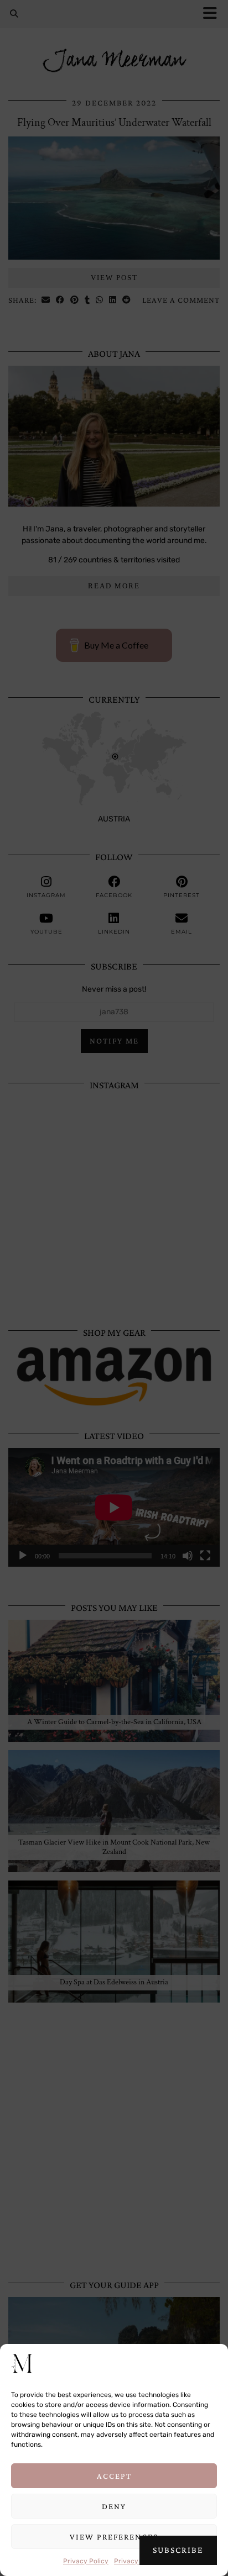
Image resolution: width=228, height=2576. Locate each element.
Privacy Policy (86, 2561)
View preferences (114, 2537)
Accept (114, 2476)
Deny (114, 2506)
